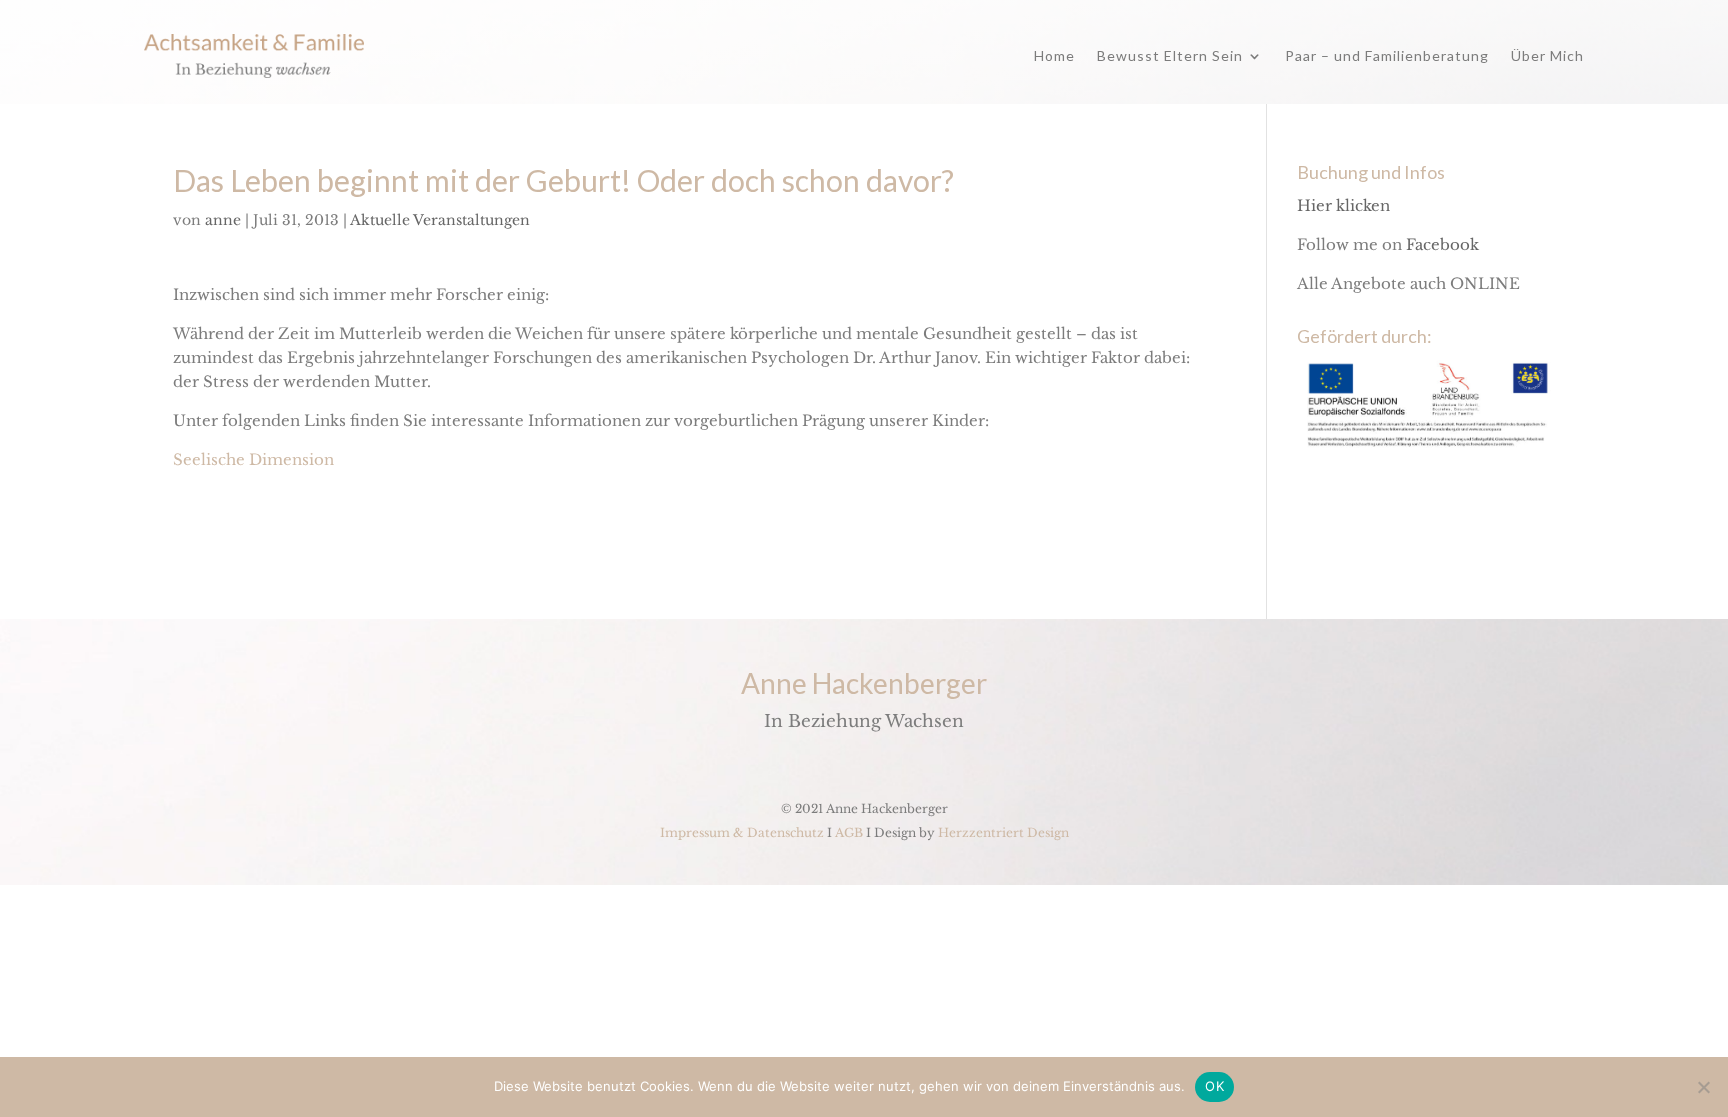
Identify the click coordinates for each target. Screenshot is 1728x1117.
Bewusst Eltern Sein (1170, 55)
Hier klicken (1343, 205)
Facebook (1442, 244)
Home (1054, 55)
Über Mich (1547, 55)
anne (223, 220)
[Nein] (1703, 1087)
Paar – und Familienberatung (1387, 55)
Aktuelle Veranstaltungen (440, 220)
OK (1214, 1086)
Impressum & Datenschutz (742, 832)
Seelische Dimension (253, 459)
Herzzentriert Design (1003, 832)
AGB (849, 832)
